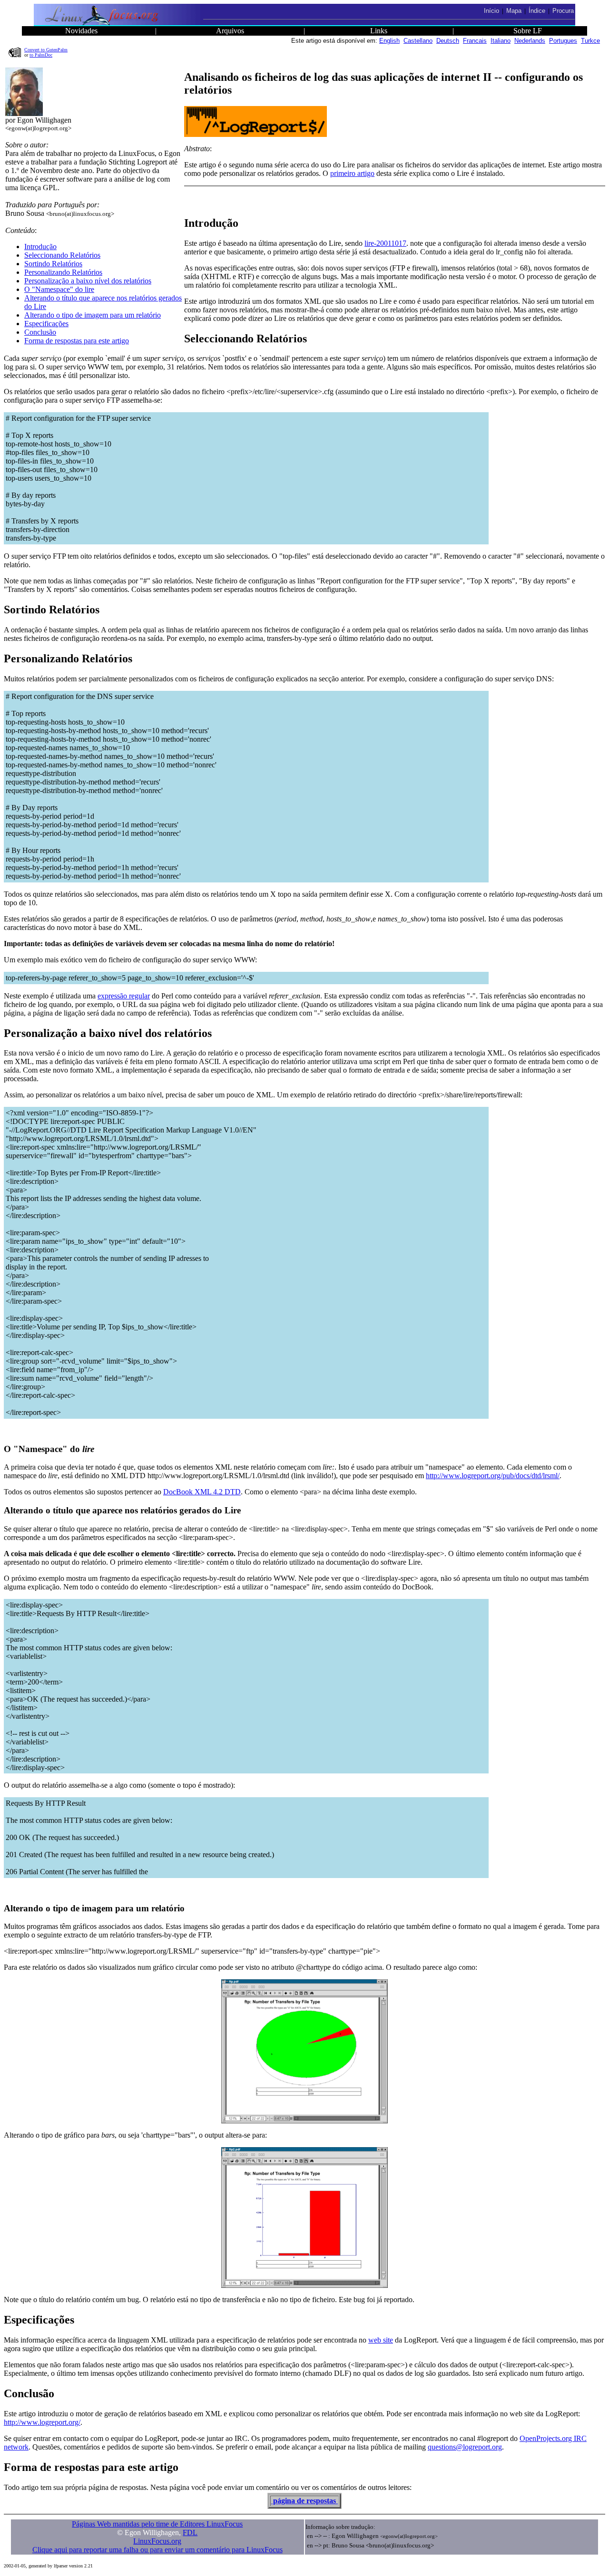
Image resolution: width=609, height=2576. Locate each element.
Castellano (418, 41)
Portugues (563, 41)
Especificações (46, 324)
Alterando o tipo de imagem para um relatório (93, 315)
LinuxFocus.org (157, 2541)
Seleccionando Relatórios (62, 255)
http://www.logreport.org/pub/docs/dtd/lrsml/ (493, 1476)
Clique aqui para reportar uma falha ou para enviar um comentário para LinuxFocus (157, 2550)
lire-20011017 (385, 243)
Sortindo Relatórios (53, 264)
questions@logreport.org (465, 2447)
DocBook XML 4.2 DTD (202, 1492)
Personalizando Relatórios (63, 272)
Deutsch (448, 41)
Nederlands (530, 41)
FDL (190, 2532)
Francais (475, 41)
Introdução (40, 247)
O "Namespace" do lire (59, 289)
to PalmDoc (41, 55)
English (389, 41)
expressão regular (124, 996)
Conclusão (40, 332)
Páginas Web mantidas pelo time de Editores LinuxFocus (157, 2524)
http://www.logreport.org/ (42, 2422)
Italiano (501, 41)
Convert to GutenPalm (46, 50)
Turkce (590, 41)
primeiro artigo (352, 173)
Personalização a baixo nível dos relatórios (88, 281)
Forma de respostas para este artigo (77, 341)
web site (381, 2340)
